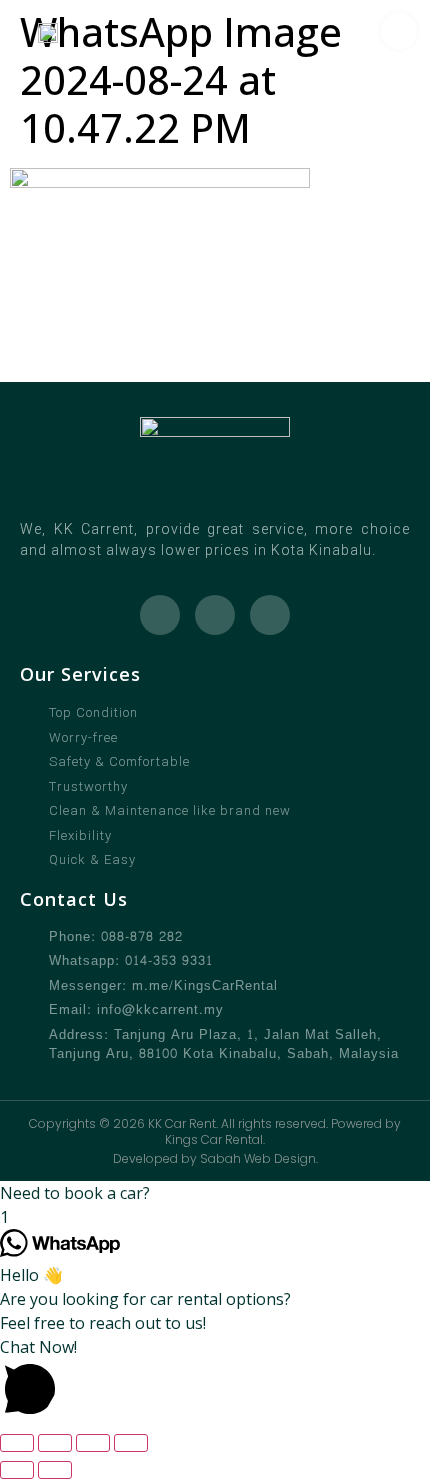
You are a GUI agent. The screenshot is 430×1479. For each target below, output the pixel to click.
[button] (215, 1193)
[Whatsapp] (160, 615)
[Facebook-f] (215, 615)
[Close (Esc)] (131, 1443)
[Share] (93, 1443)
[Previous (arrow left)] (17, 1470)
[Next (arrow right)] (55, 1470)
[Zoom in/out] (17, 1443)
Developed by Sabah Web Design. (215, 1158)
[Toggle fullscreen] (55, 1443)
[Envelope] (270, 615)
